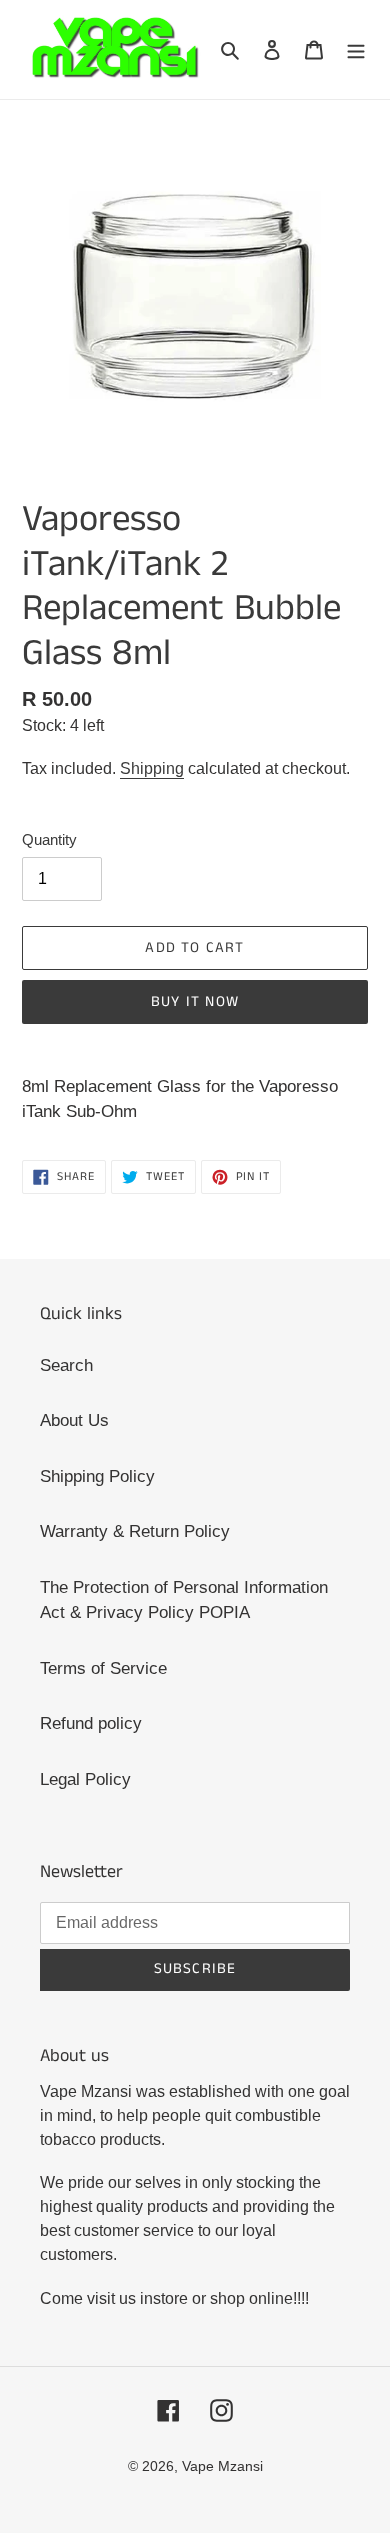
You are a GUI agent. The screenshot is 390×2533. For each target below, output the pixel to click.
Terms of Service (103, 1668)
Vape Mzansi (222, 2466)
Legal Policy (85, 1779)
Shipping (152, 768)
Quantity (49, 839)
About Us (74, 1420)
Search (66, 1365)
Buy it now (195, 1001)
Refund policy (91, 1723)
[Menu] (356, 50)
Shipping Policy (97, 1476)
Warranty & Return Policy (135, 1531)
